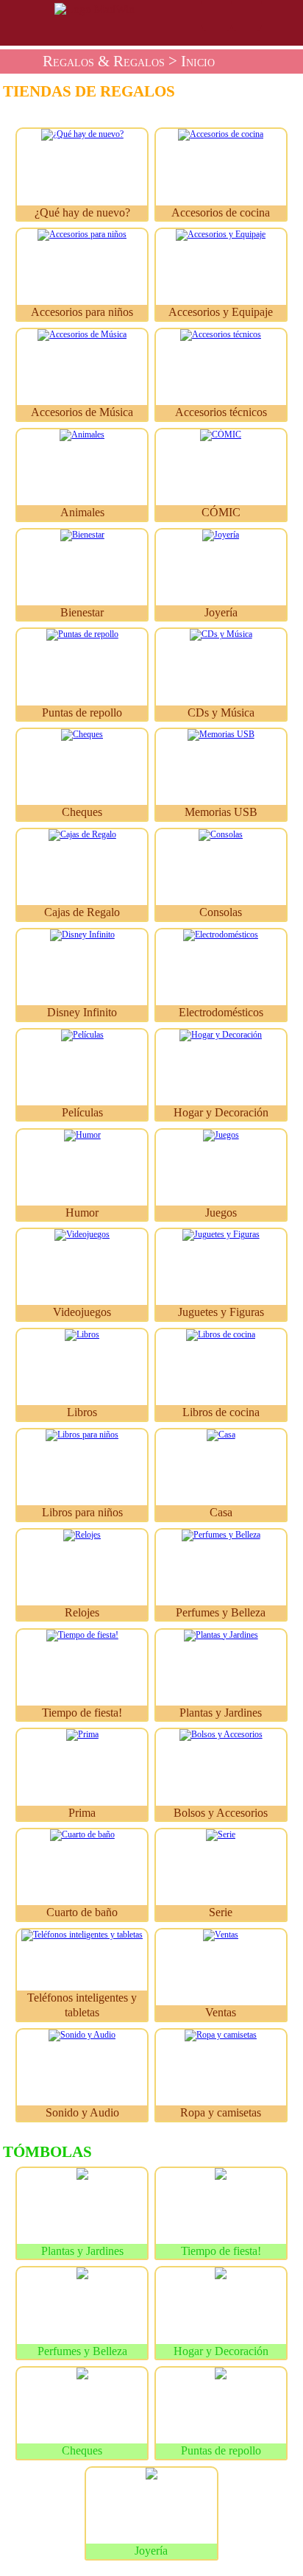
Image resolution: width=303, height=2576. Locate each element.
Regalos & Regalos (104, 61)
